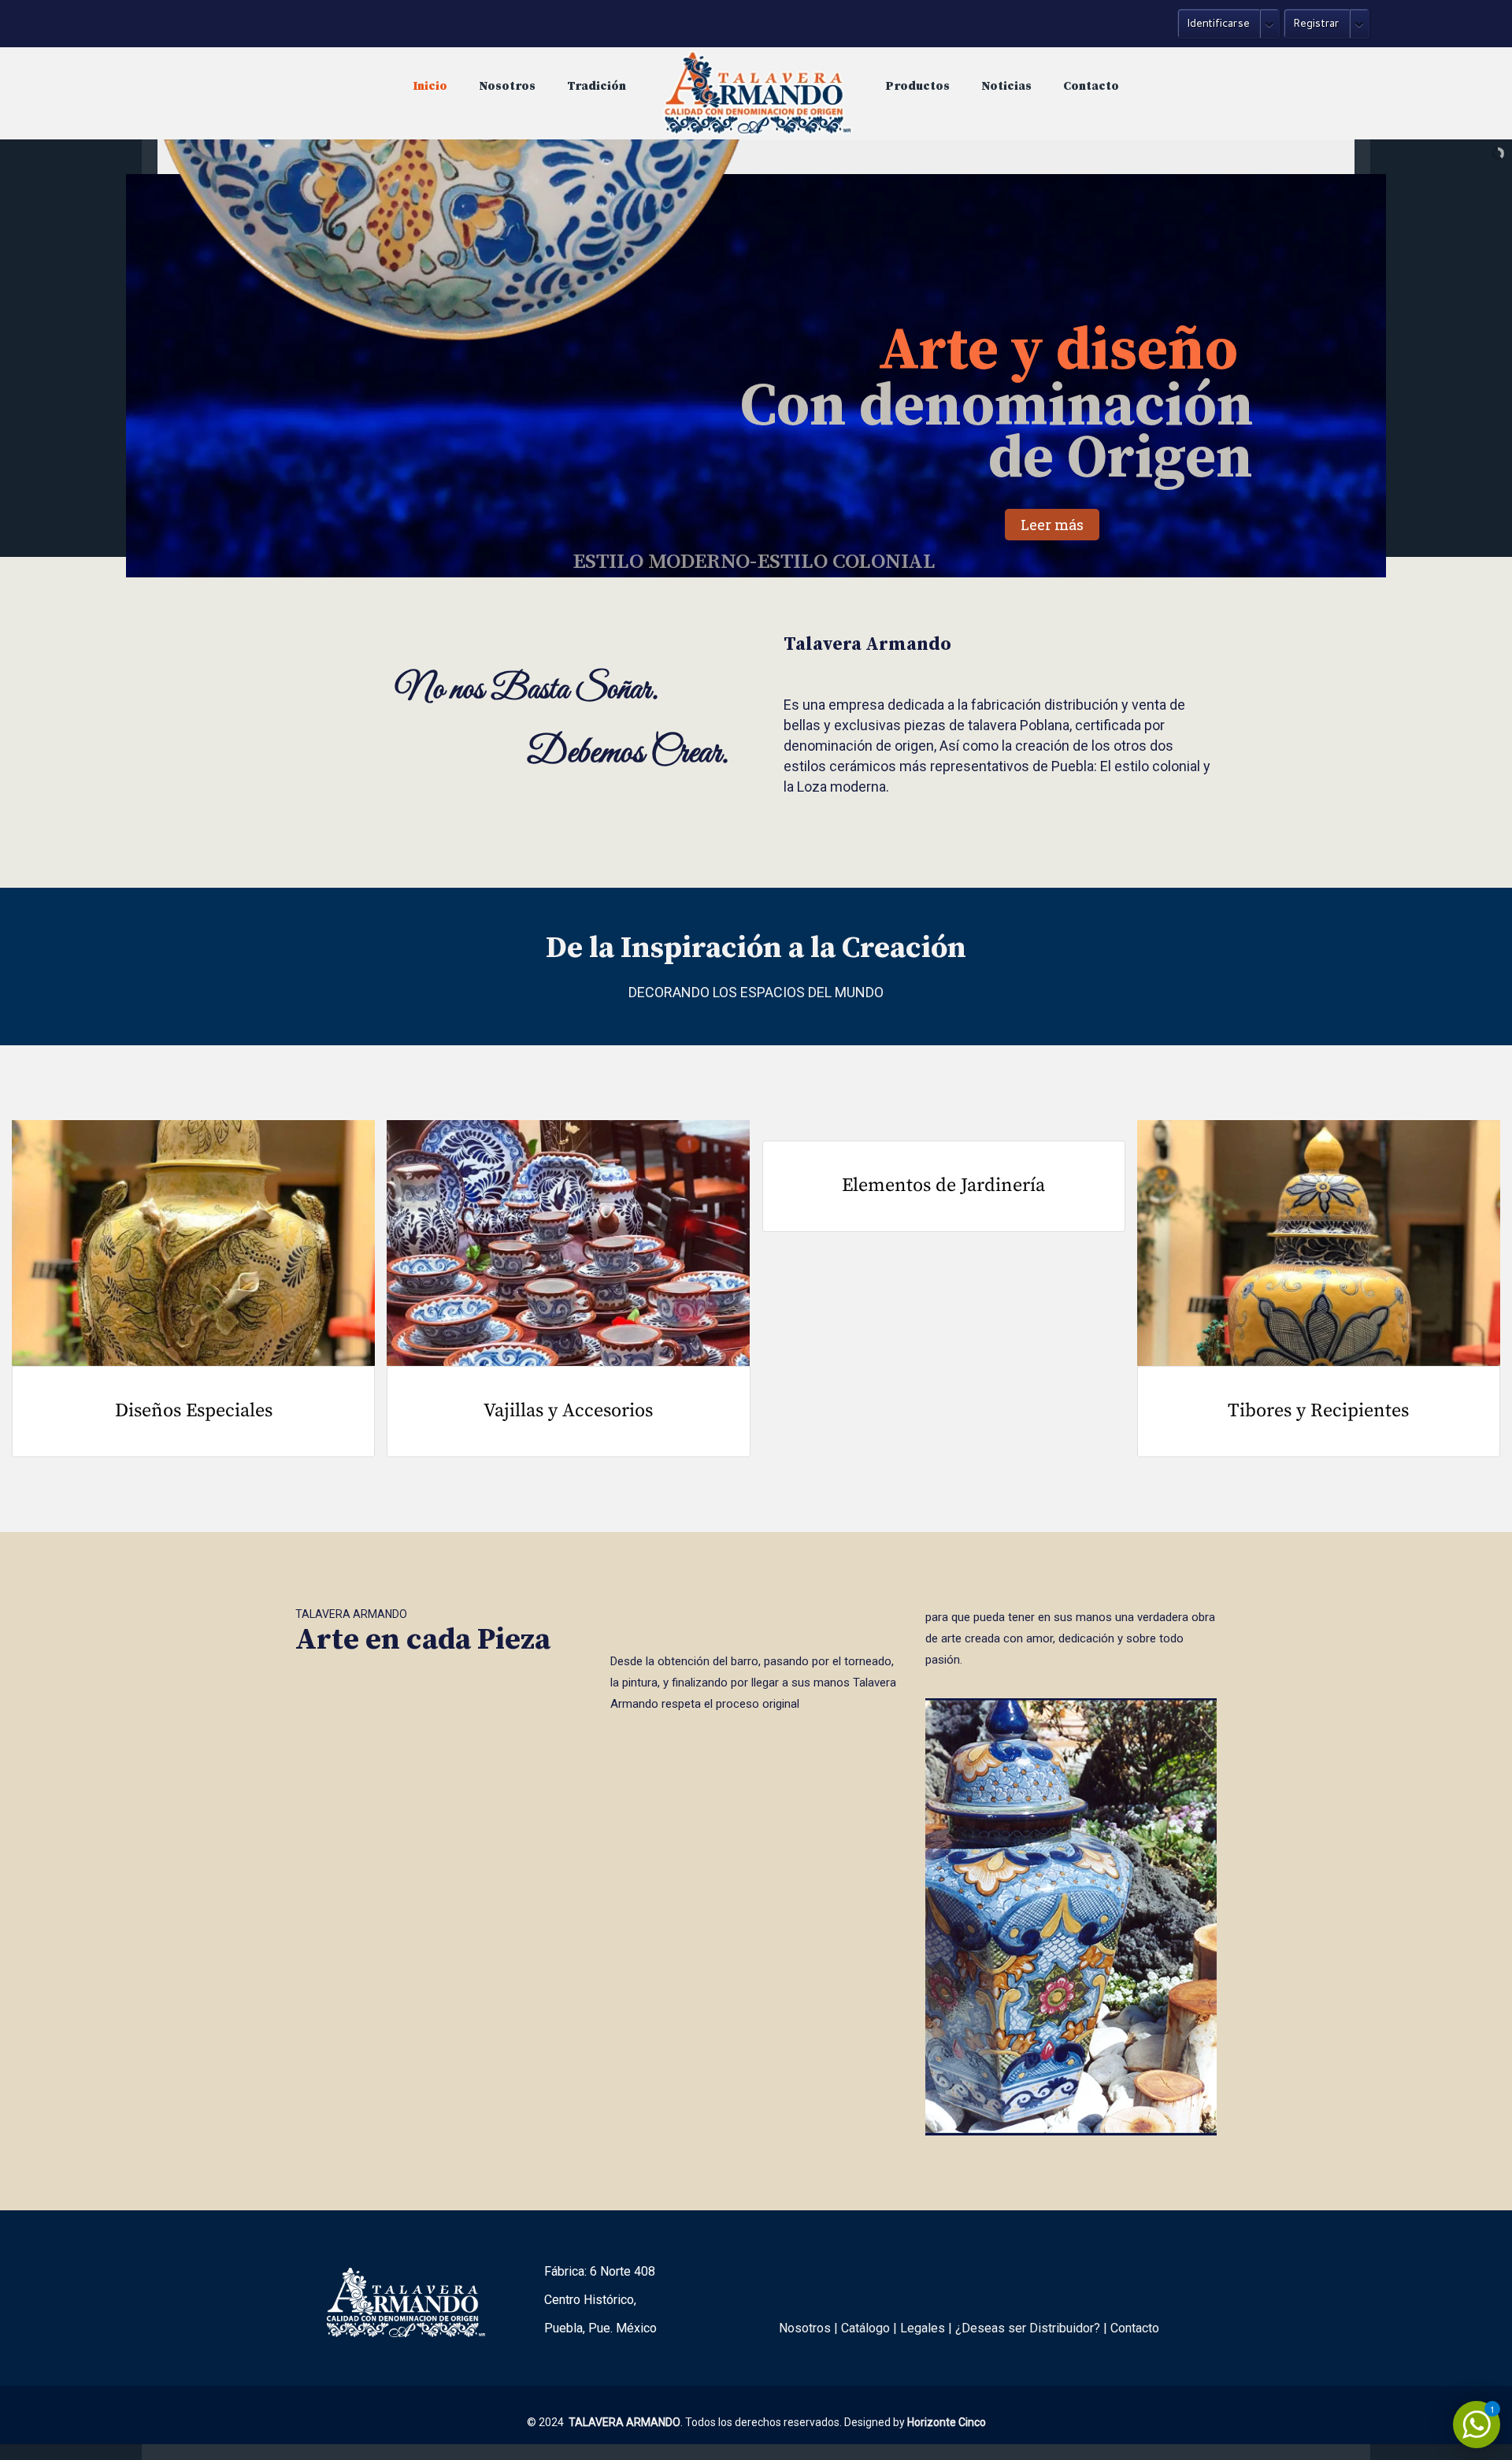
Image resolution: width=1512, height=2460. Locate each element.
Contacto (1091, 86)
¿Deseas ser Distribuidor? (1028, 2328)
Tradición (597, 86)
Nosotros (507, 86)
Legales (923, 2328)
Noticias (1006, 86)
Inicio (430, 86)
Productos (918, 86)
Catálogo (865, 2328)
